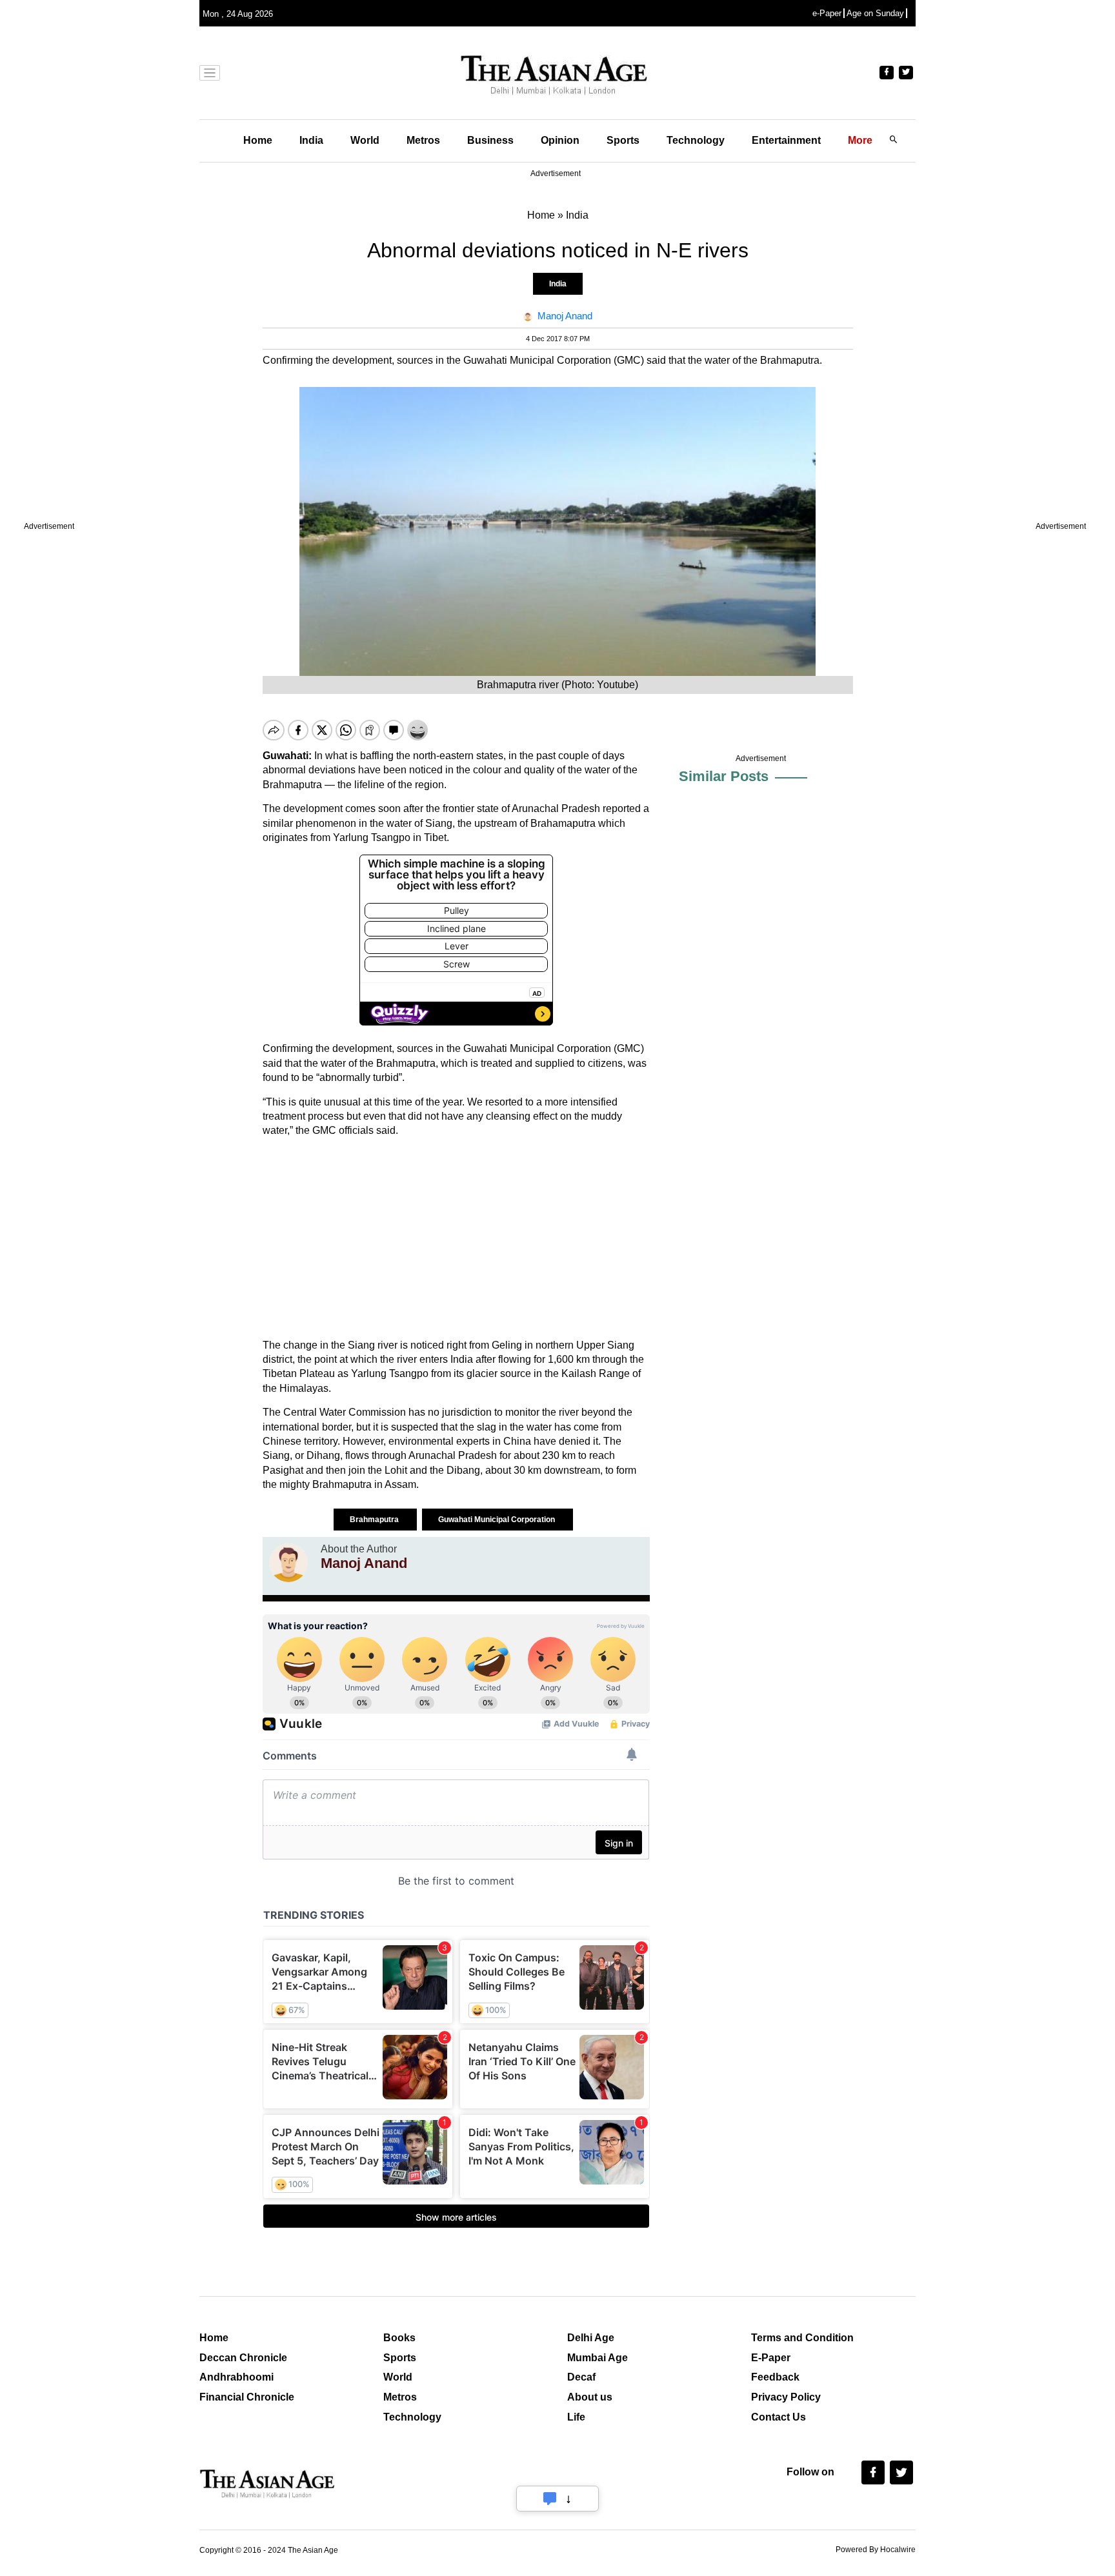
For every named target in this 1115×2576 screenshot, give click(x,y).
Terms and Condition (802, 2338)
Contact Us (778, 2417)
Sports (623, 140)
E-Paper (771, 2358)
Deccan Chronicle (243, 2358)
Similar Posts (724, 776)
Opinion (560, 140)
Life (576, 2417)
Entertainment (786, 140)
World (365, 140)
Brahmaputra (375, 1520)
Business (490, 140)
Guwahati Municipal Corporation (497, 1520)
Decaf (581, 2377)
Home (258, 140)
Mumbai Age (598, 2358)
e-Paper (827, 13)
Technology (696, 140)
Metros (423, 140)
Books (399, 2338)
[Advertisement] (456, 1238)
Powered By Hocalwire (876, 2550)
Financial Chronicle (247, 2397)
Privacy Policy (786, 2397)
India (311, 140)
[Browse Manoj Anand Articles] (288, 1563)
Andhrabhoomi (236, 2377)
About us (590, 2397)
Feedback (775, 2377)
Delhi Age (591, 2338)
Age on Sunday (875, 13)
